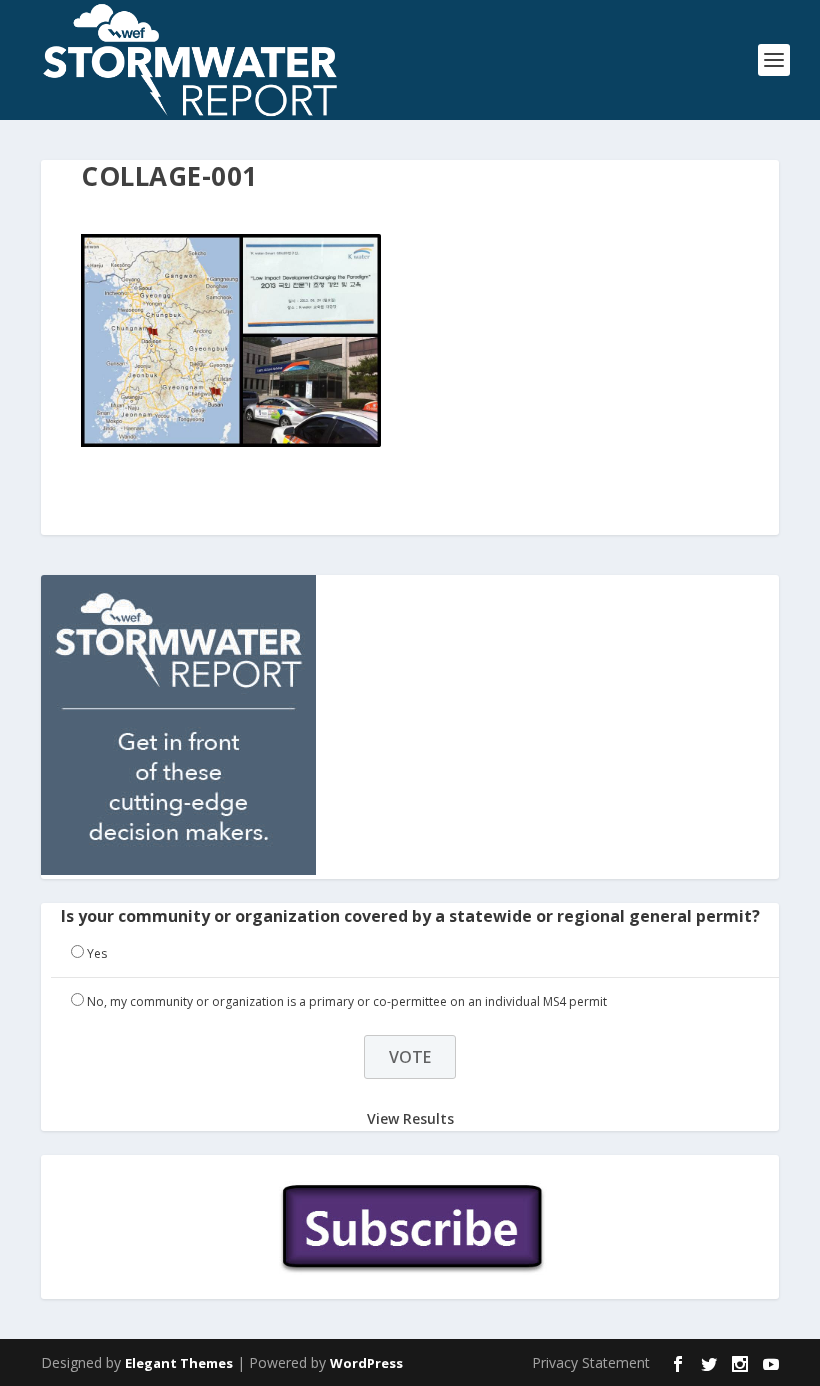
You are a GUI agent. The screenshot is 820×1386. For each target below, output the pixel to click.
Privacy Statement (591, 1362)
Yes (97, 953)
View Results (410, 1118)
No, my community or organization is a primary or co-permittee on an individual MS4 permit (347, 1001)
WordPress (366, 1363)
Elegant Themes (179, 1363)
